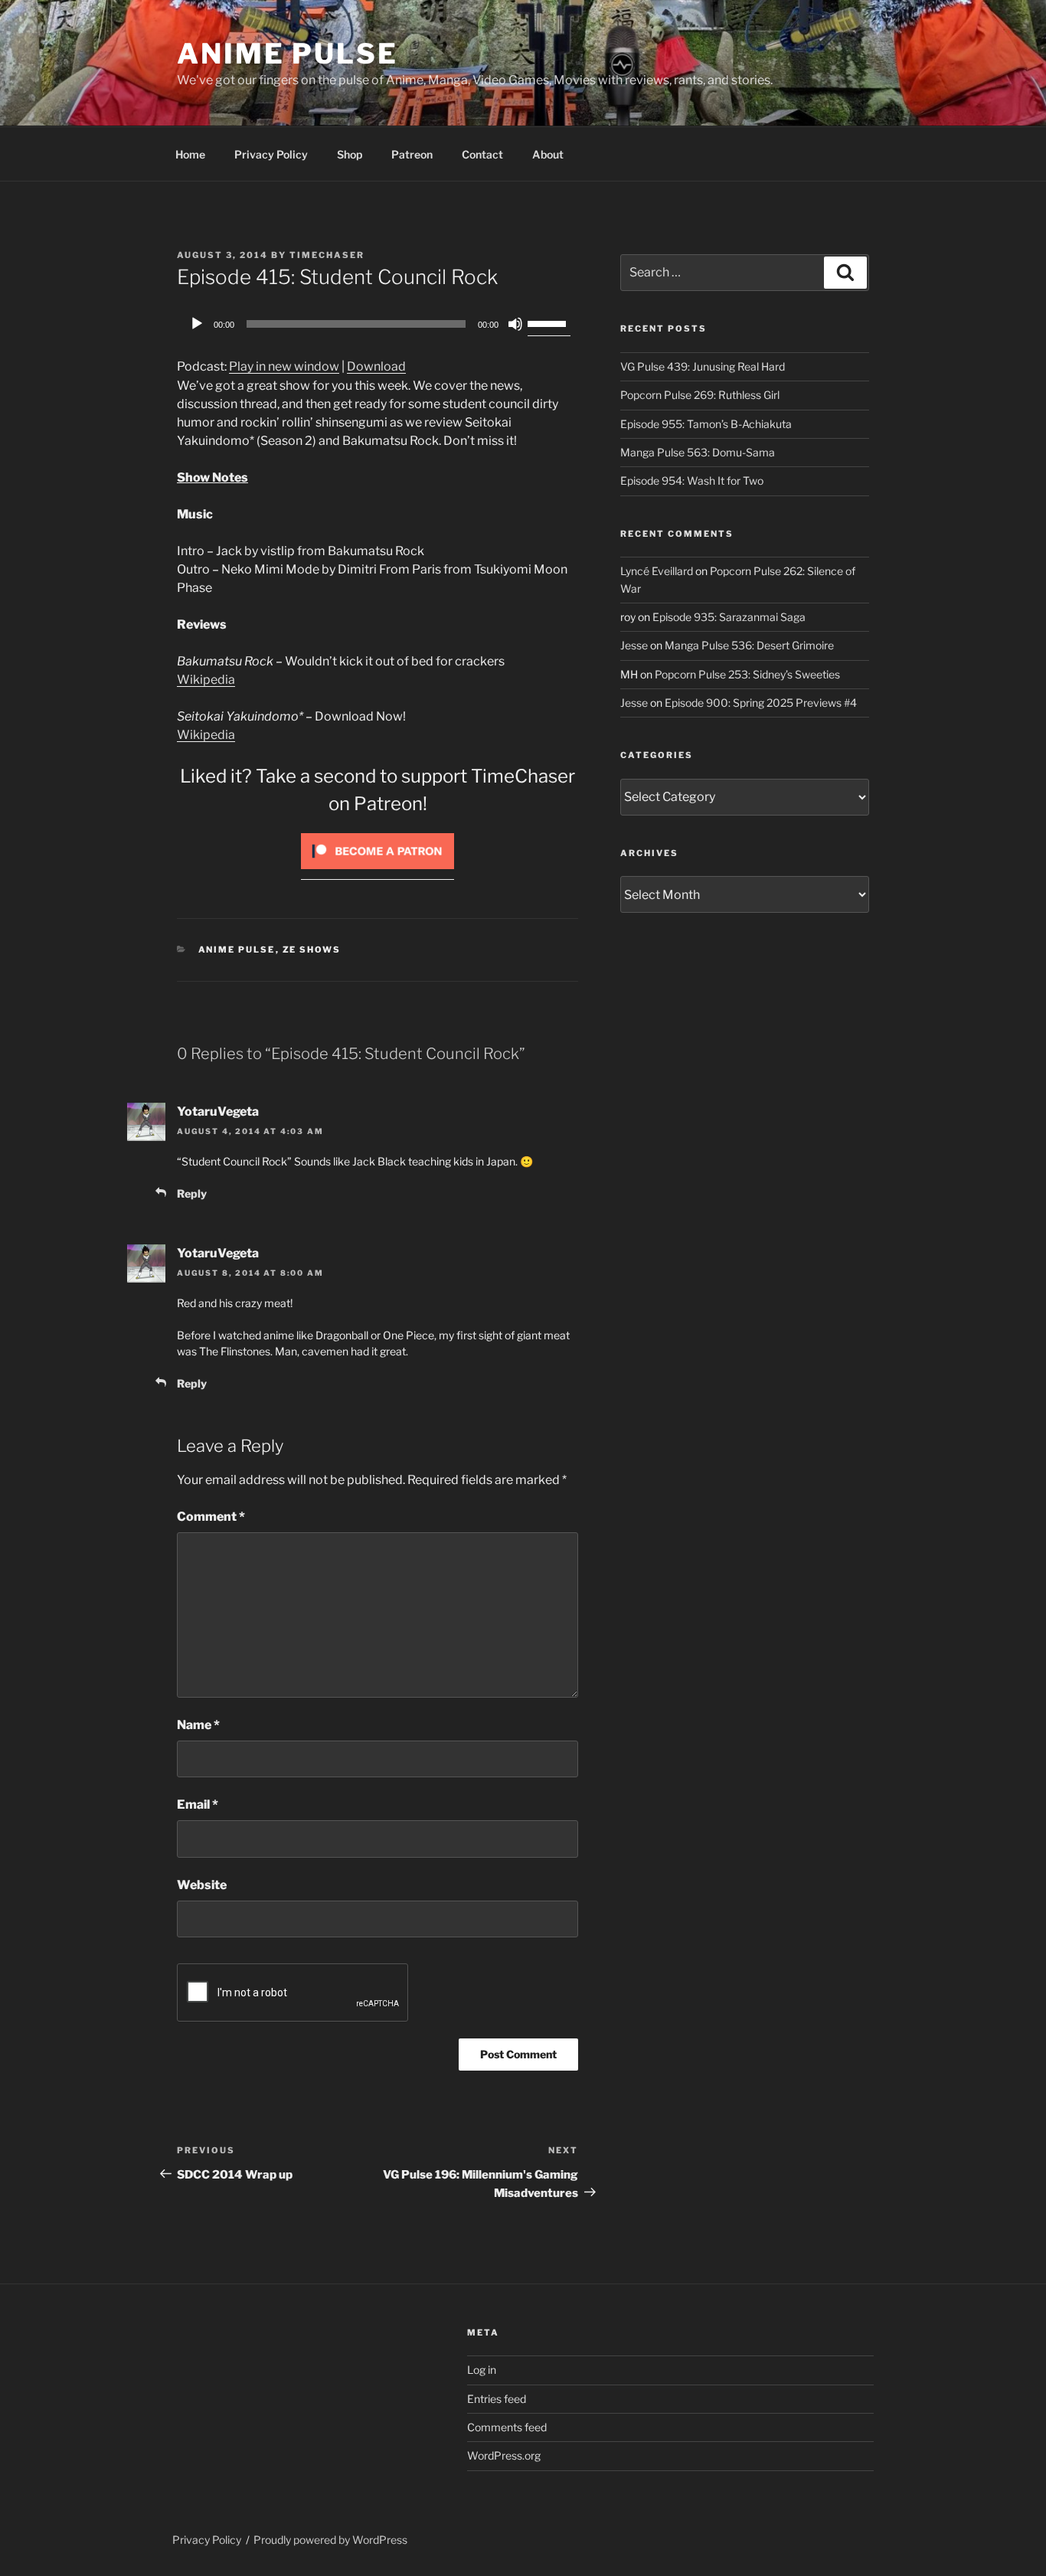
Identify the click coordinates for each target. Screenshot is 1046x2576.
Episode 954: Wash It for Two (692, 481)
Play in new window (284, 366)
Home (190, 154)
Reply (192, 1193)
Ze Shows (312, 950)
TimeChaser (327, 255)
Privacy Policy (271, 154)
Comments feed (507, 2427)
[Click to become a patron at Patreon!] (378, 873)
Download (376, 366)
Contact (482, 154)
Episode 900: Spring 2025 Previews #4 (761, 703)
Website (202, 1885)
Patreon (412, 154)
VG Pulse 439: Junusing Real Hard (703, 366)
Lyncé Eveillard (657, 571)
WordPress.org (504, 2455)
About (548, 154)
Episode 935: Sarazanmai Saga (729, 617)
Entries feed (497, 2399)
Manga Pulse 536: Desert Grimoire (749, 645)
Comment (211, 1517)
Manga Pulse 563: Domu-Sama (698, 452)
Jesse (634, 645)
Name (198, 1725)
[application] (378, 324)
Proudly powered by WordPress (330, 2540)
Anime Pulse (288, 54)
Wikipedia (206, 680)
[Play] (197, 324)
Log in (482, 2370)
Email (198, 1805)
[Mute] (515, 324)
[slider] (549, 322)
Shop (350, 154)
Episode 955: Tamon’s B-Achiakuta (706, 424)
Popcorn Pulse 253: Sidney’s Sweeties (747, 674)
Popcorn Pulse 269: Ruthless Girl (700, 395)
